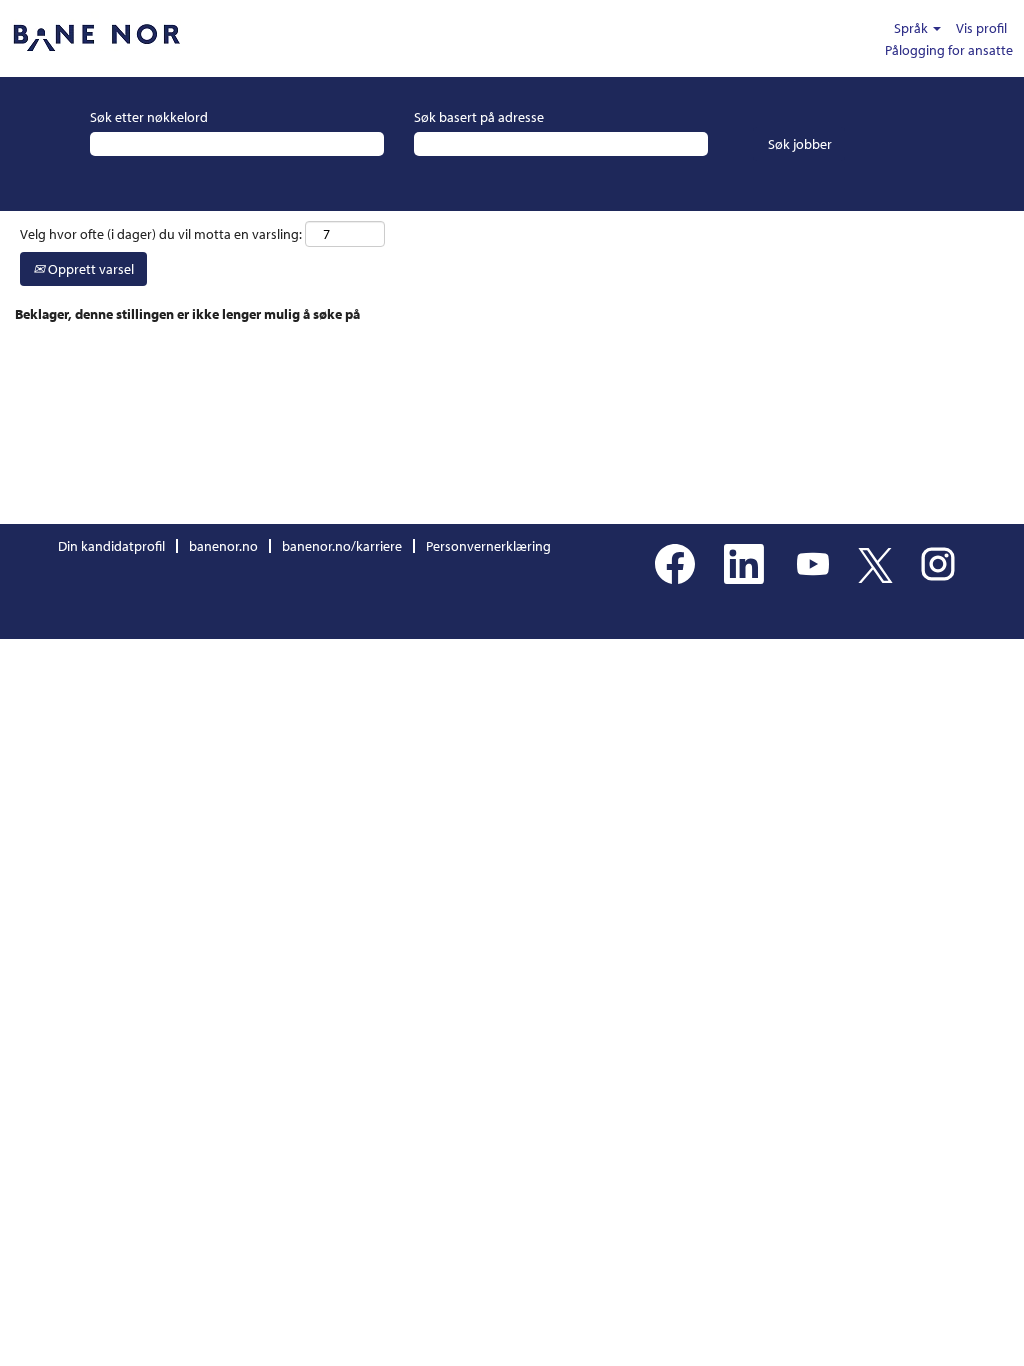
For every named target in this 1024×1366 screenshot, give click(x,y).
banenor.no (223, 546)
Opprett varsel (89, 269)
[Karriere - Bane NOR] (96, 38)
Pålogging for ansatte (949, 50)
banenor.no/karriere (342, 546)
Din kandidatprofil (111, 546)
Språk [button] (912, 28)
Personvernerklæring (488, 546)
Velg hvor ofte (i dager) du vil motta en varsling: (161, 234)
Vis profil (981, 28)
